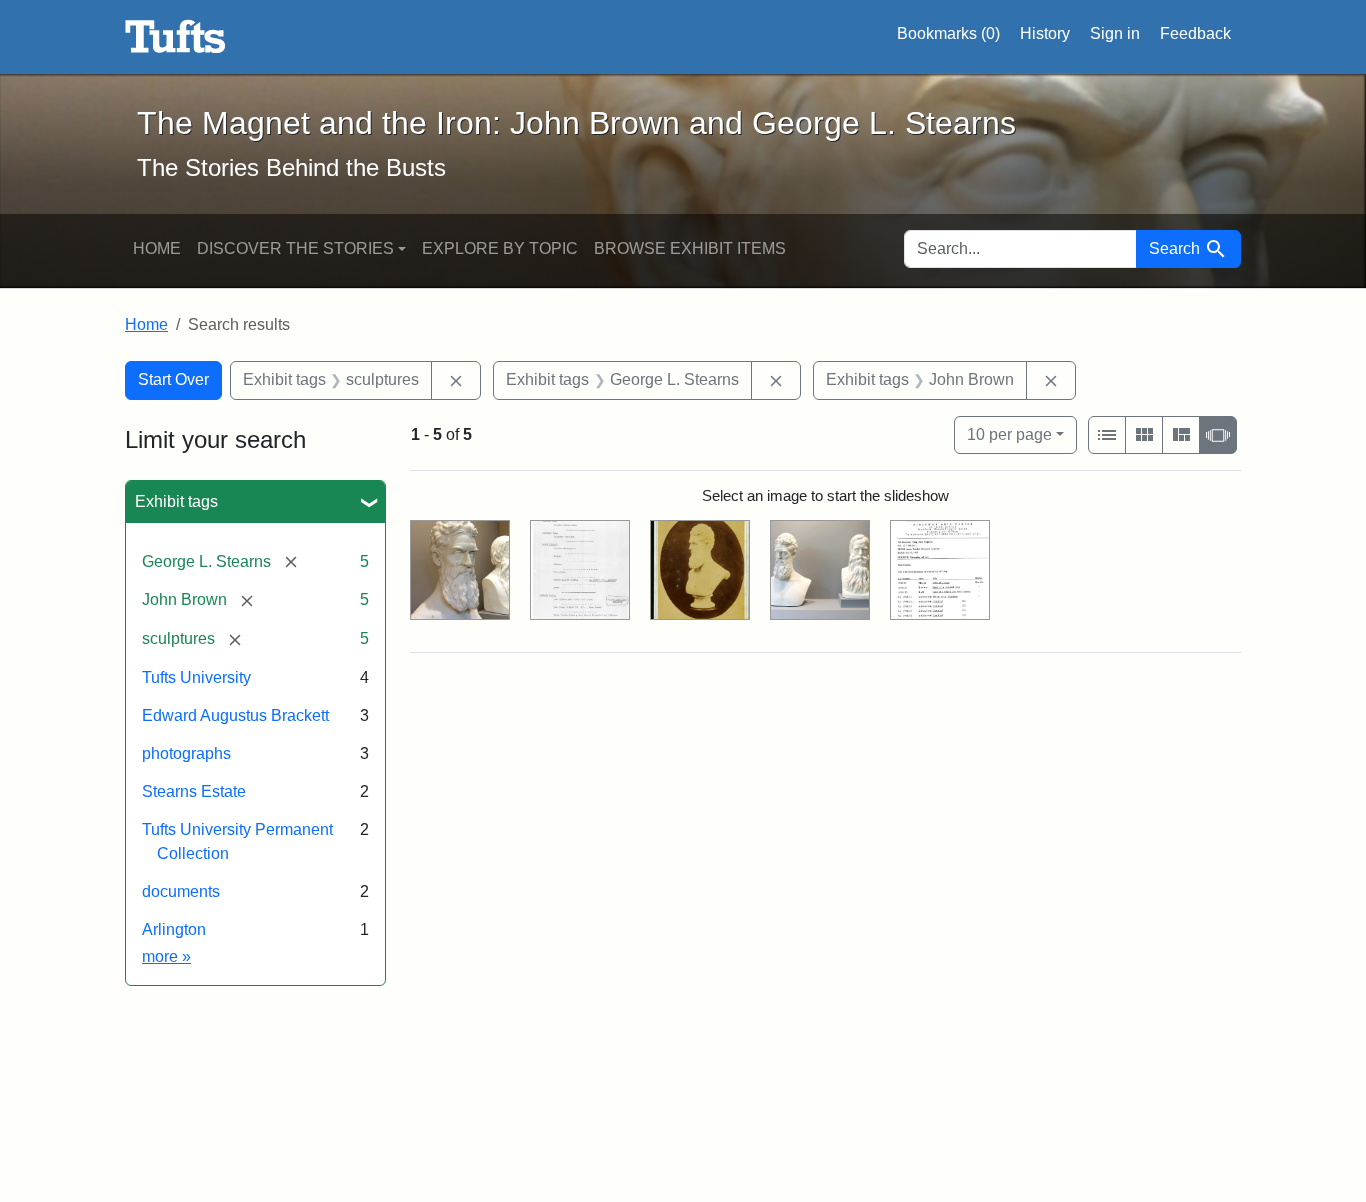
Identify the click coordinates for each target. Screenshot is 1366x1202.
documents (181, 891)
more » (166, 956)
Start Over (173, 379)
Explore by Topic (500, 248)
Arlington (174, 929)
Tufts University (196, 677)
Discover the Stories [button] (295, 248)
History (1045, 33)
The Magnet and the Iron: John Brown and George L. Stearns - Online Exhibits (175, 37)
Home (157, 248)
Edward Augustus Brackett (235, 715)
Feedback (1195, 33)
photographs (186, 753)
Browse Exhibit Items (690, 248)
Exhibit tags (176, 501)
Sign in (1115, 33)
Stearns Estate (194, 791)
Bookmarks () (948, 33)
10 (1009, 434)
